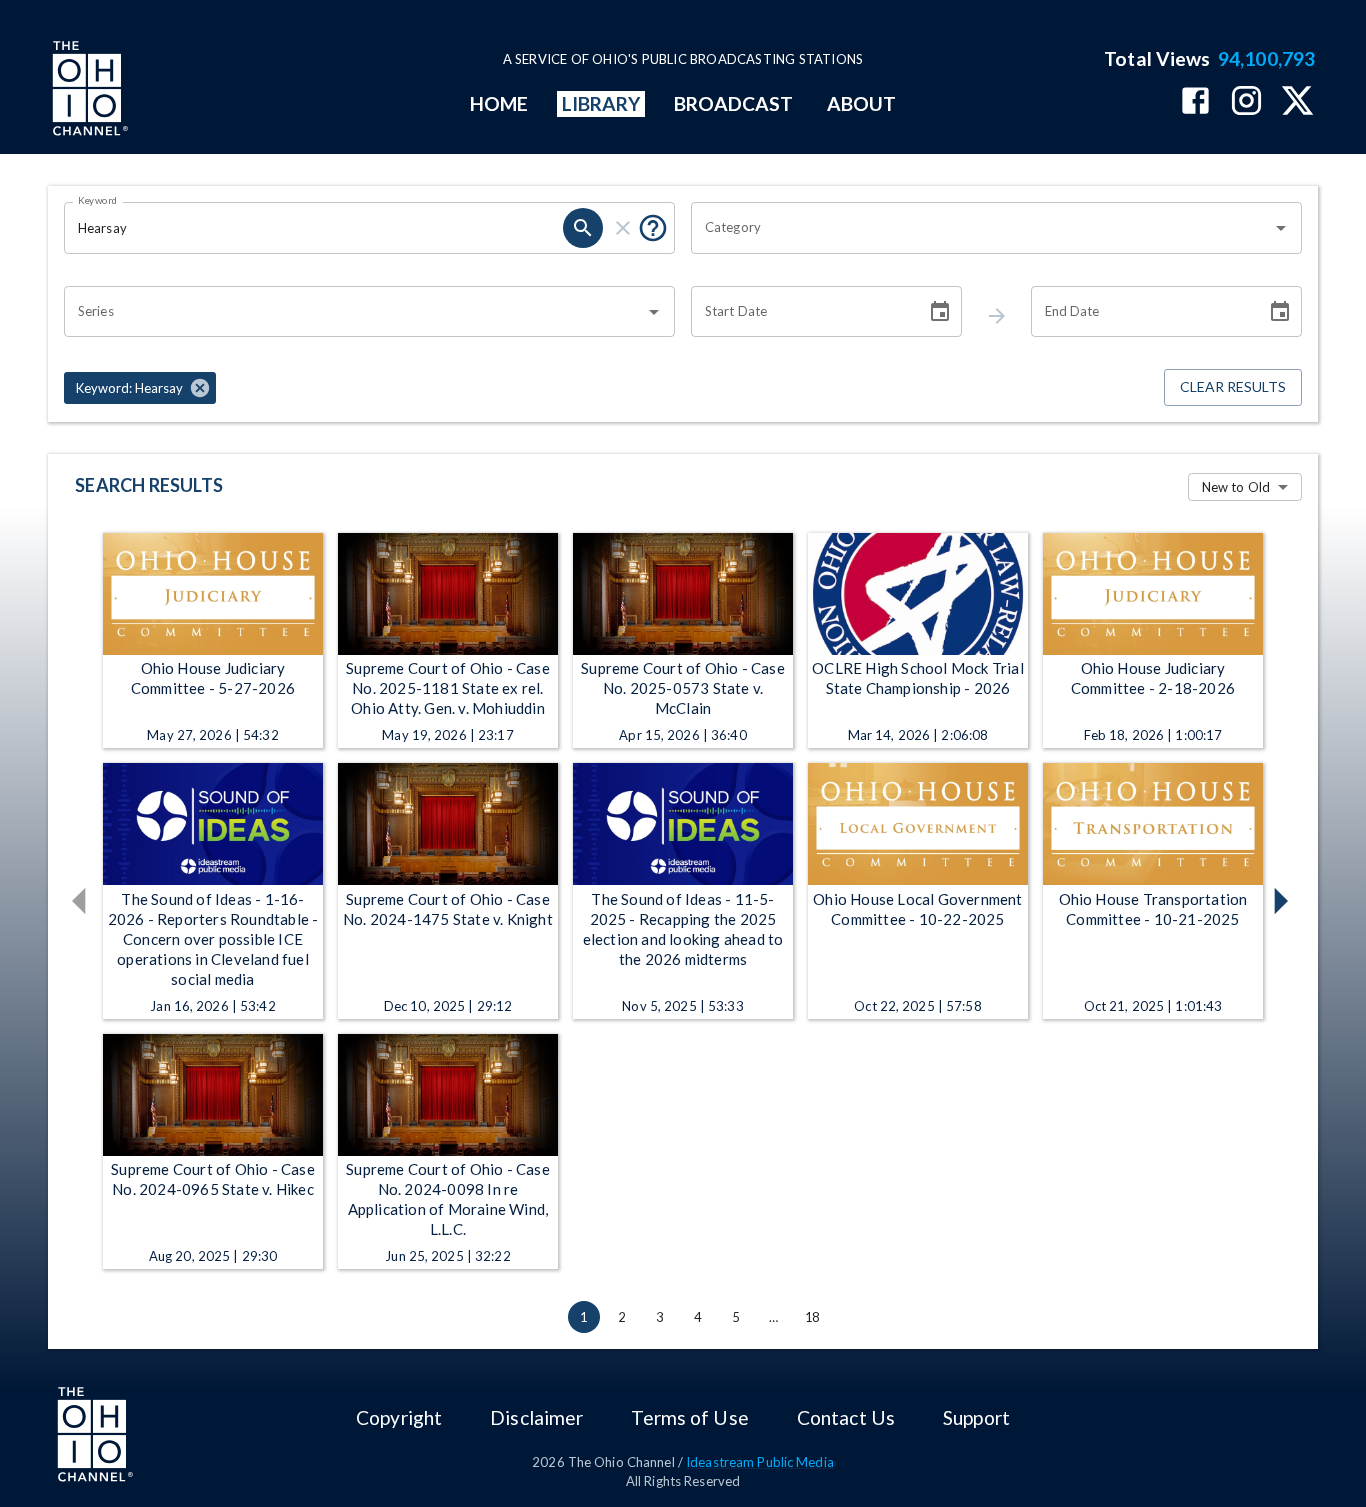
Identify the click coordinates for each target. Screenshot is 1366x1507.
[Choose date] (940, 312)
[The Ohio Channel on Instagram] (1246, 102)
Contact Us (846, 1417)
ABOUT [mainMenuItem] (861, 103)
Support (976, 1417)
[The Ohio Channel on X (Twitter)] (1297, 102)
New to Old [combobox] (1236, 487)
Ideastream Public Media (760, 1462)
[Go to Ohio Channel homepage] (88, 91)
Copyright (399, 1417)
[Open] (1281, 228)
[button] (140, 388)
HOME (499, 103)
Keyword (98, 200)
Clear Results (1233, 386)
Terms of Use (689, 1417)
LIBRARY (601, 103)
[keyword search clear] (623, 228)
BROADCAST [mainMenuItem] (734, 103)
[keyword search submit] (583, 228)
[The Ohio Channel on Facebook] (1195, 102)
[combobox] (981, 228)
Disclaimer (536, 1417)
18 (812, 1317)
